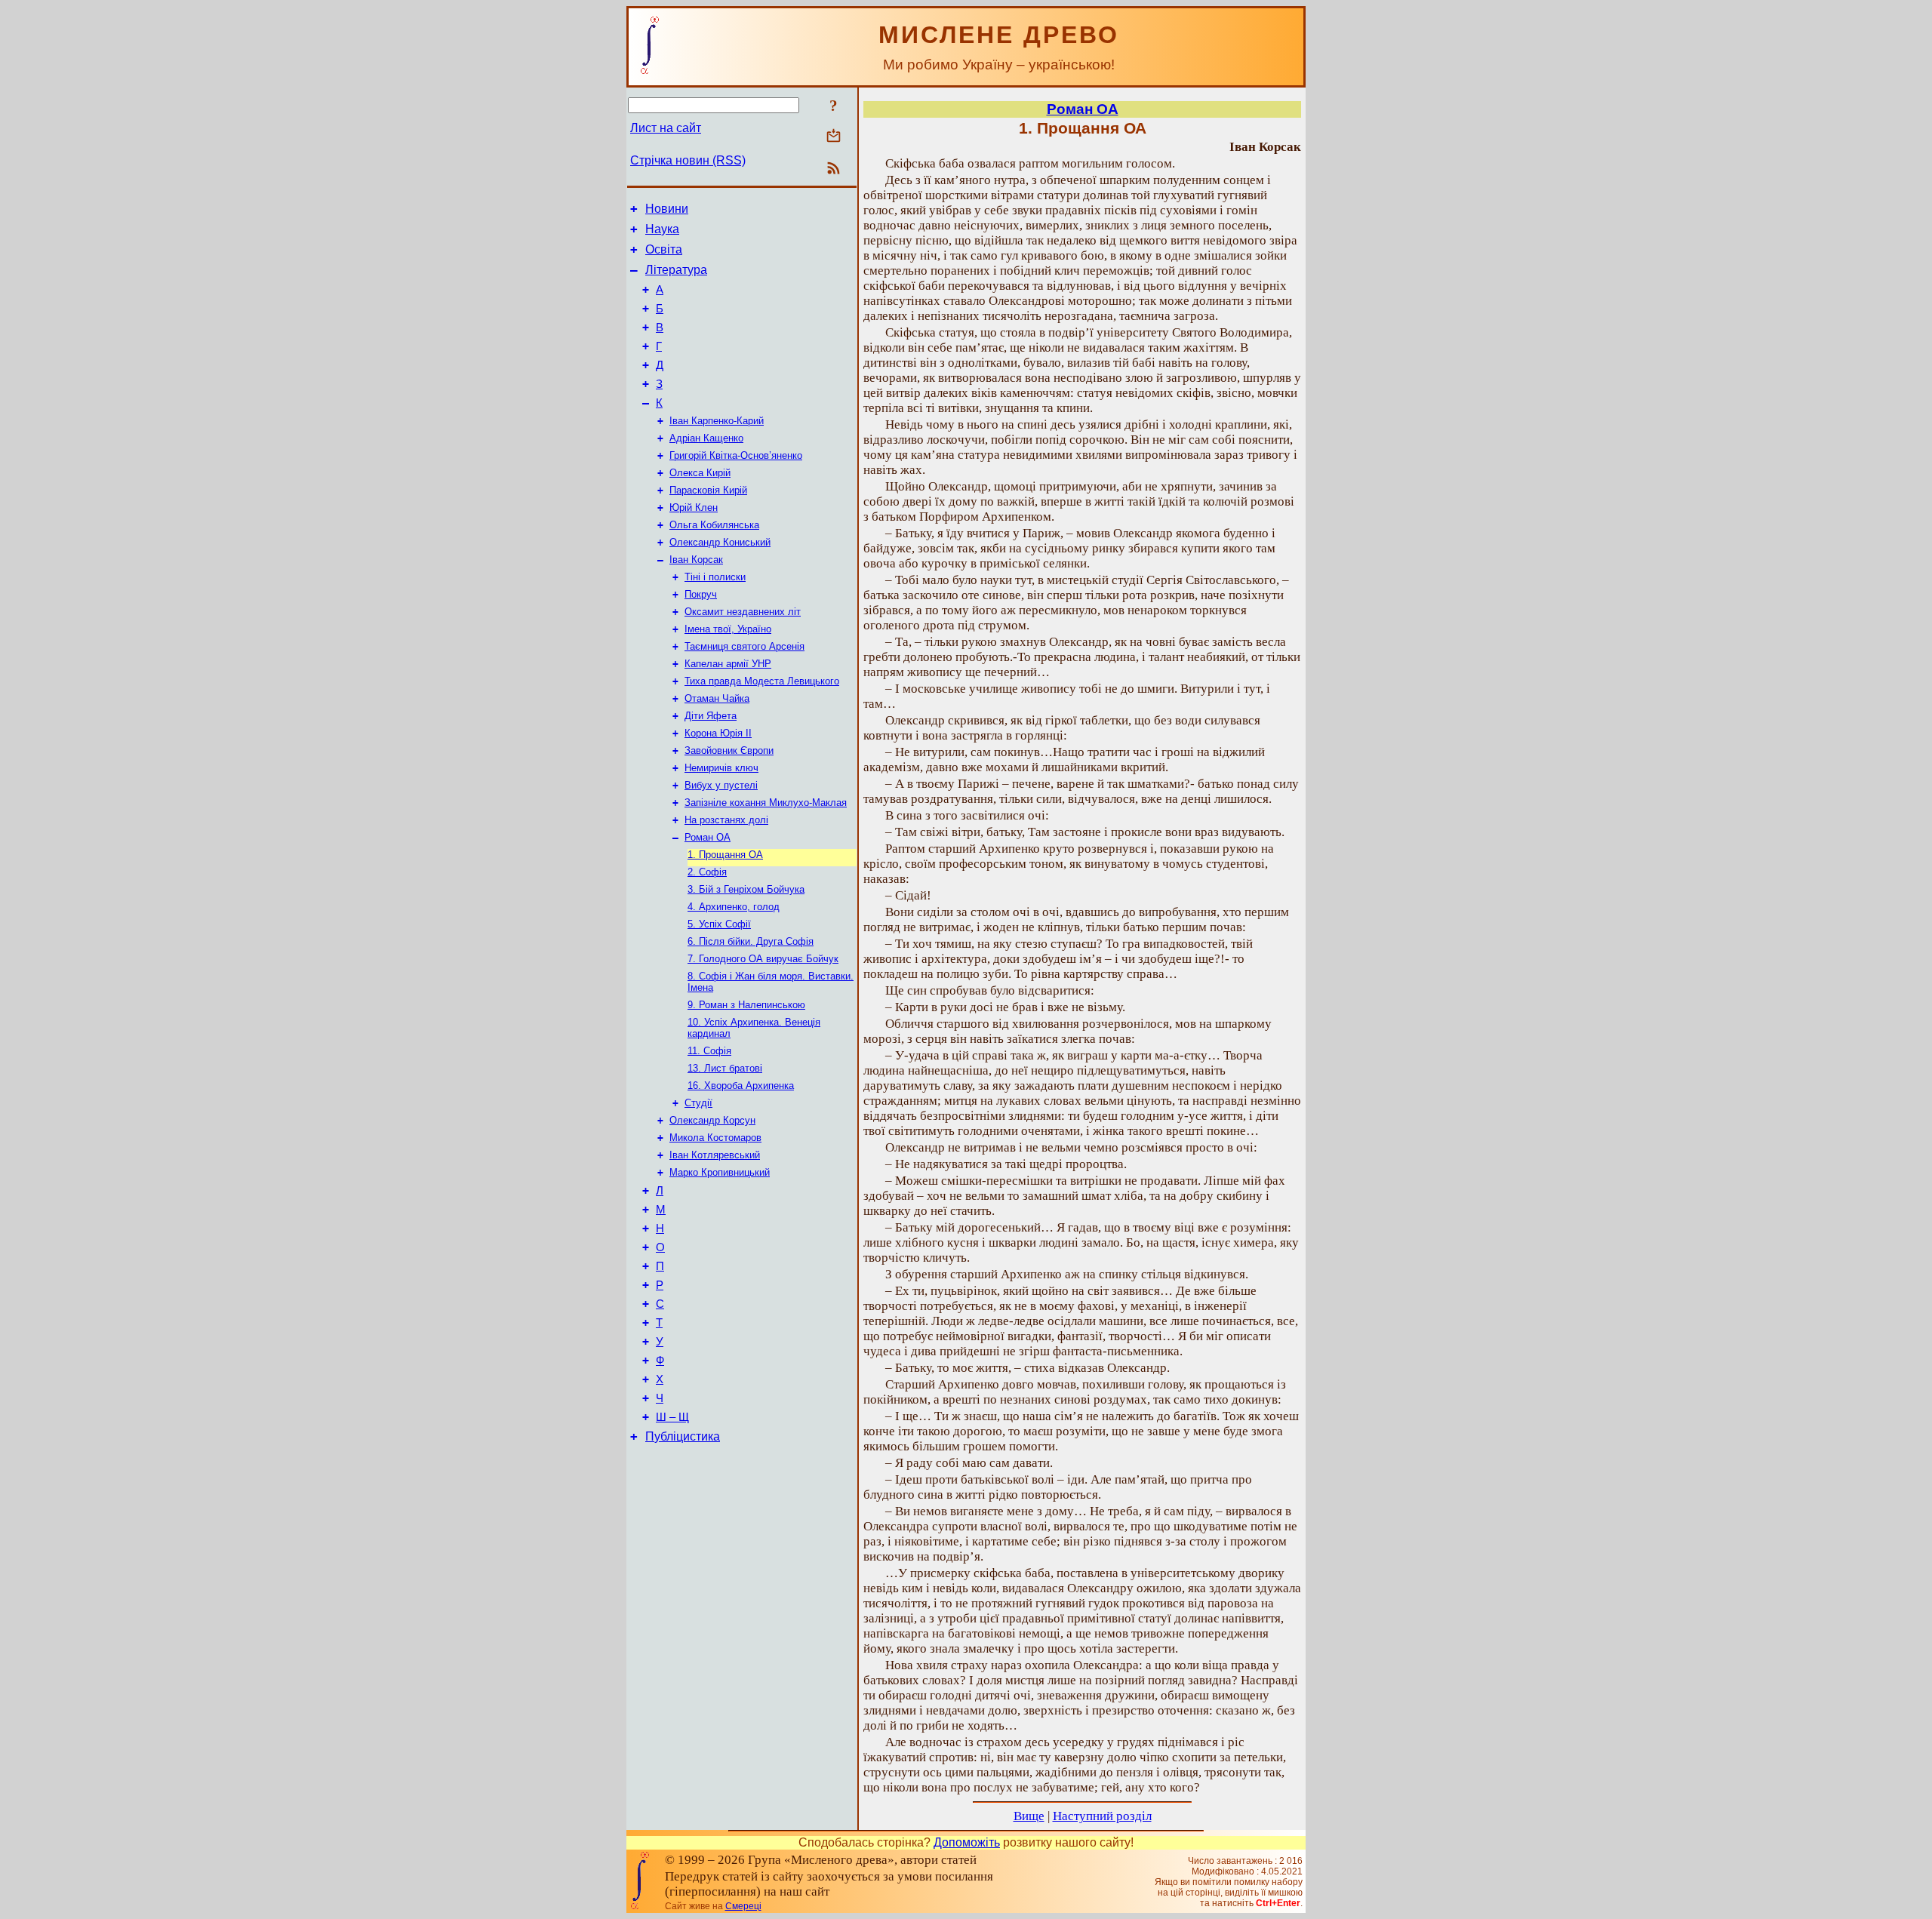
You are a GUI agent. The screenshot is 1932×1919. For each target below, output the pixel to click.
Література (676, 270)
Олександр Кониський (720, 542)
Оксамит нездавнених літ (743, 612)
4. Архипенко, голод (734, 907)
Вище (1029, 1816)
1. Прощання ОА (725, 855)
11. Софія (709, 1051)
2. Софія (707, 872)
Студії (698, 1103)
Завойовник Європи (729, 750)
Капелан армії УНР (728, 664)
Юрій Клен (694, 507)
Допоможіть (967, 1842)
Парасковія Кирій (708, 490)
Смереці (743, 1906)
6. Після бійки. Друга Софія (751, 941)
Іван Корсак (696, 560)
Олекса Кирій (700, 473)
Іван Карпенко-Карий (717, 421)
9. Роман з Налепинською (746, 1005)
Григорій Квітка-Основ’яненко (736, 455)
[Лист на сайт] (834, 137)
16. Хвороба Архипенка (741, 1086)
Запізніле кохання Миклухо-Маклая (766, 803)
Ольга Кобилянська (714, 525)
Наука (662, 229)
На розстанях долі (726, 820)
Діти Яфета (711, 716)
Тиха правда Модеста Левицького (762, 681)
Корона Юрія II (718, 733)
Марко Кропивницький (720, 1172)
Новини (667, 209)
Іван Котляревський (715, 1155)
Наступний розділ (1102, 1816)
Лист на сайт (666, 128)
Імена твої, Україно (728, 629)
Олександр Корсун (712, 1120)
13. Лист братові (725, 1068)
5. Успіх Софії (719, 924)
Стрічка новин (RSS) (688, 160)
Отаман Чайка (717, 698)
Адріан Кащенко (706, 438)
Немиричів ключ (721, 768)
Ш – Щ (672, 1417)
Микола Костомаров (715, 1138)
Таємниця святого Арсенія (744, 646)
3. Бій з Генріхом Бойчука (746, 889)
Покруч (701, 594)
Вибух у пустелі (721, 785)
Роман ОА (708, 837)
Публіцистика (683, 1436)
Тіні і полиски (715, 577)
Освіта (664, 249)
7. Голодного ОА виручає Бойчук (763, 959)
